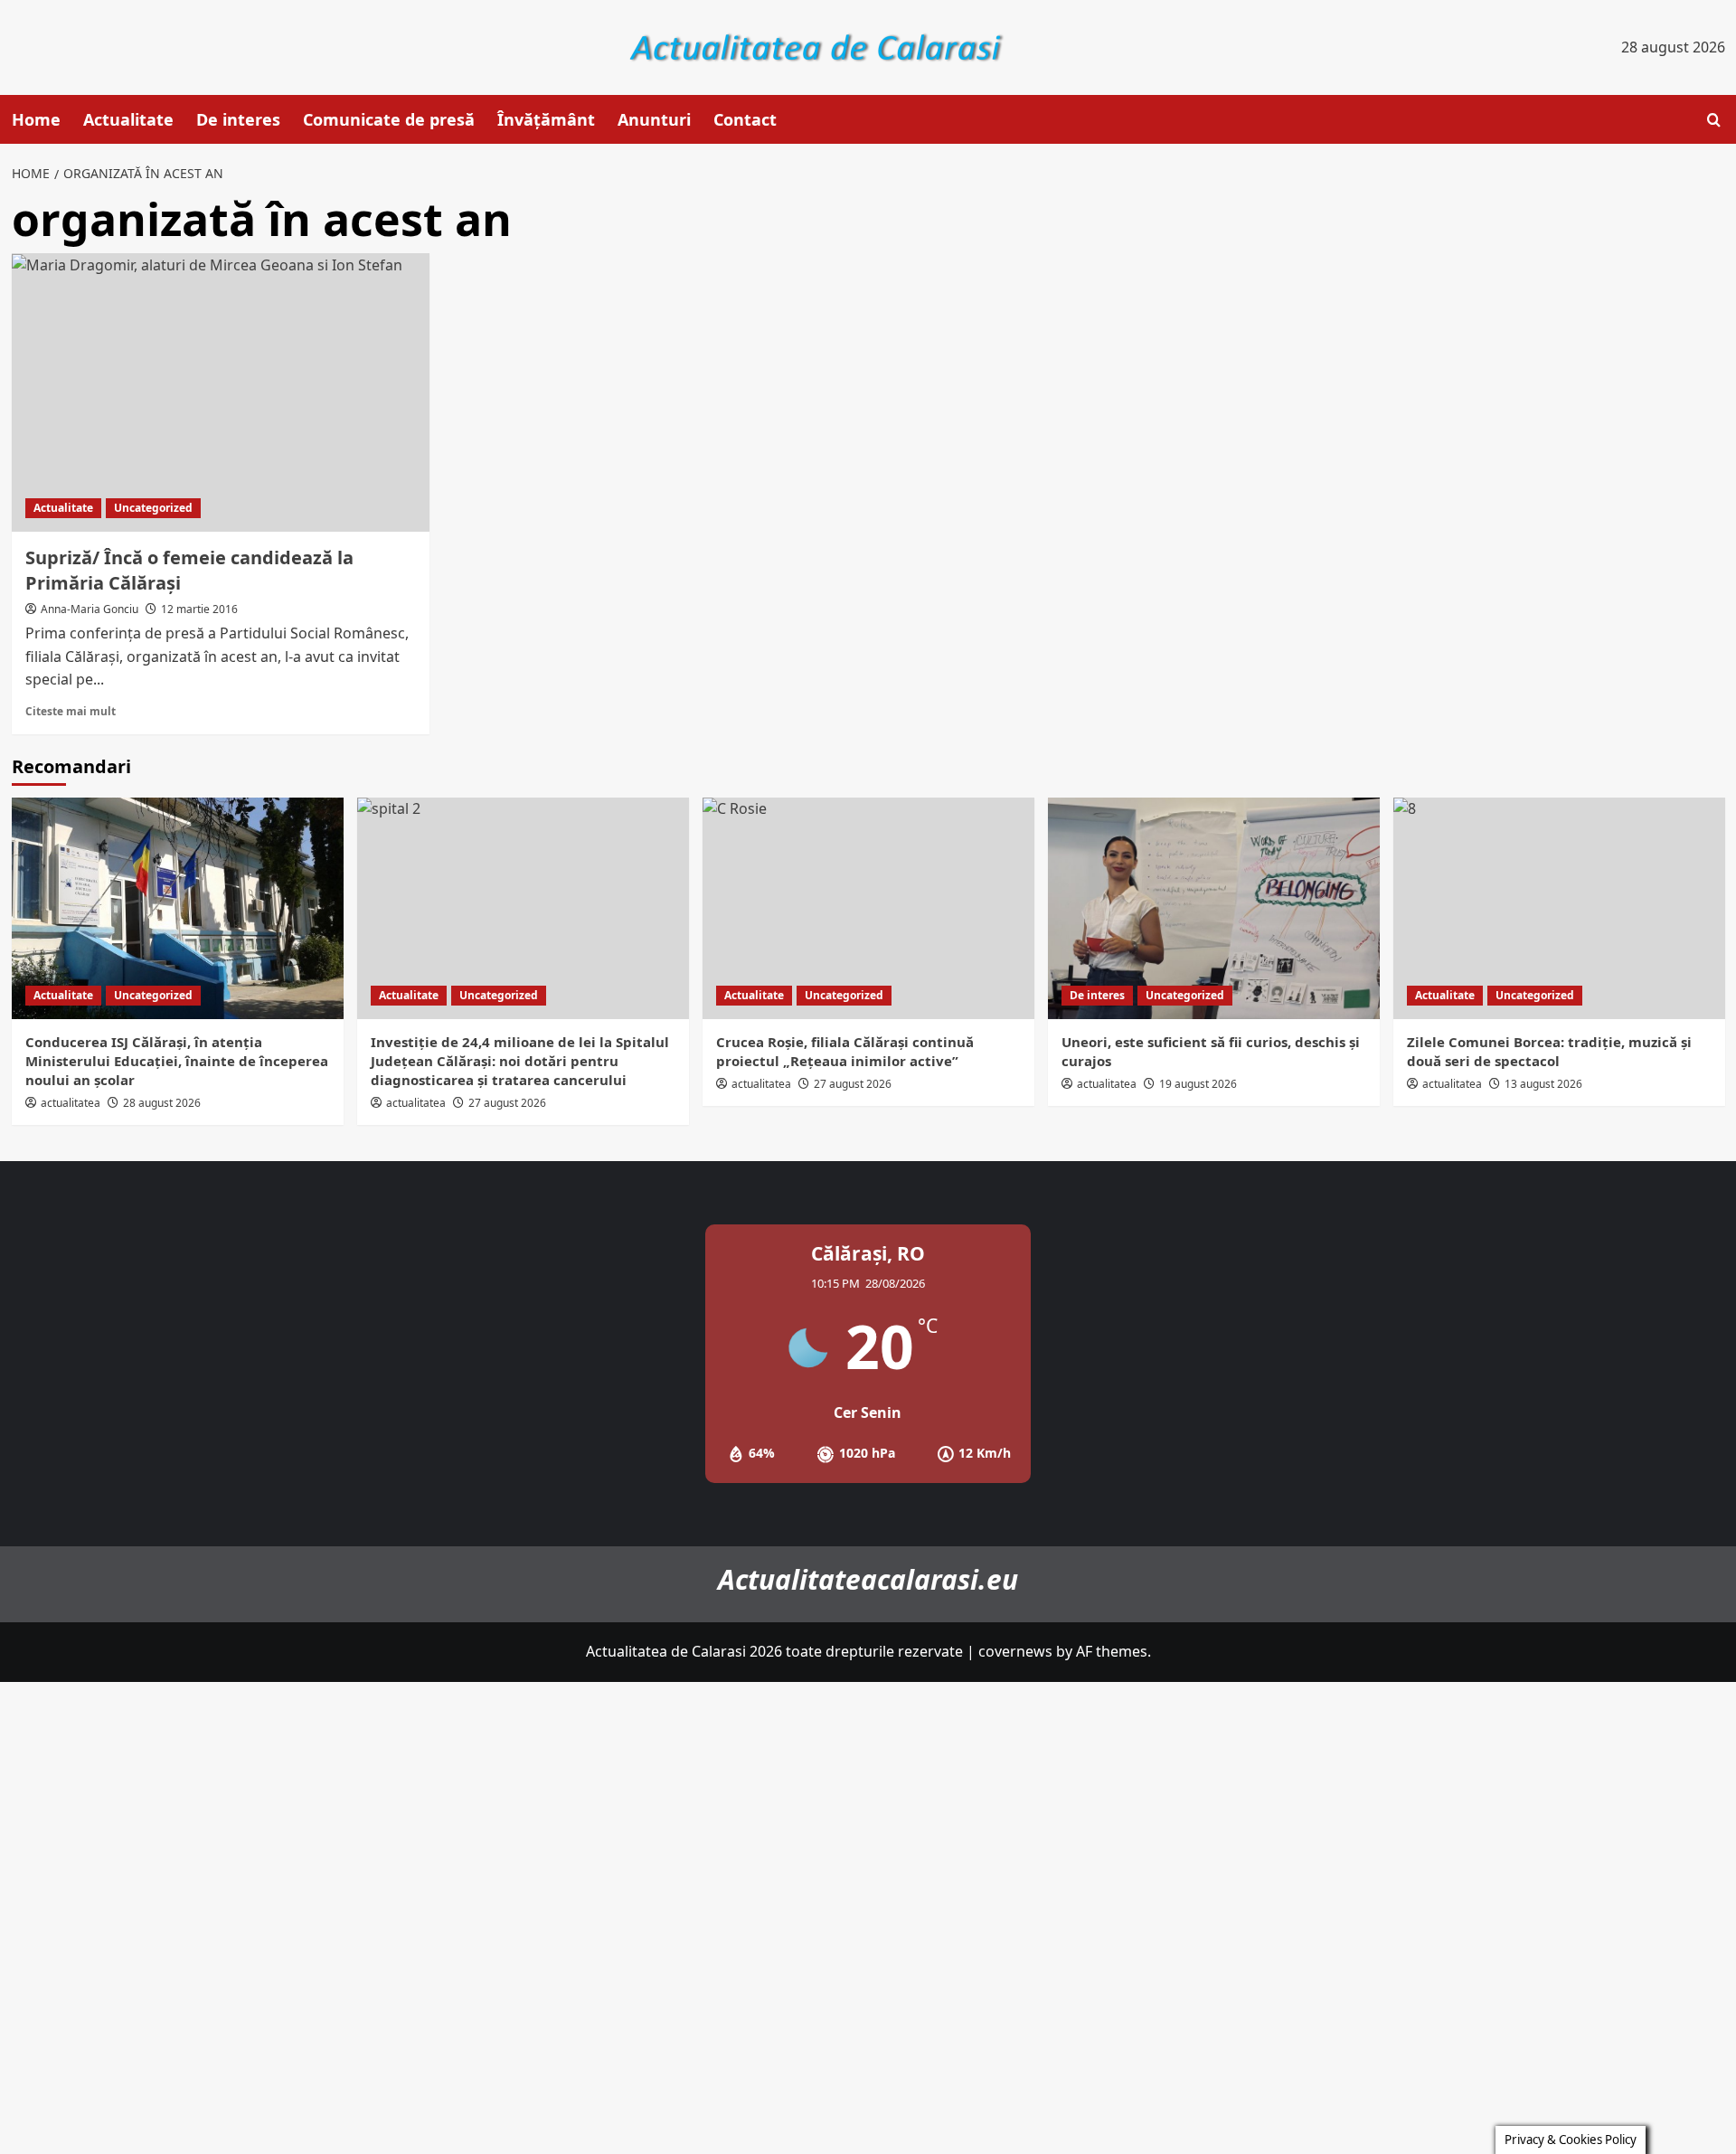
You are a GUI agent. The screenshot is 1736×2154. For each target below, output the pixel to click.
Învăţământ (546, 119)
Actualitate (128, 119)
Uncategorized (153, 508)
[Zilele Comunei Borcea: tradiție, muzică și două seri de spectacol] (1559, 908)
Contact (745, 119)
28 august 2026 (162, 1103)
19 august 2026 (1198, 1084)
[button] (1714, 120)
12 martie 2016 (199, 609)
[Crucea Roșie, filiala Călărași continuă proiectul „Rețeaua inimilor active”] (868, 908)
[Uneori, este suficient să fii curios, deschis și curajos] (1214, 908)
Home (36, 119)
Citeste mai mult (71, 711)
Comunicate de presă (389, 119)
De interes (238, 119)
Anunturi (654, 119)
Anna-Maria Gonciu (90, 609)
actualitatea (71, 1103)
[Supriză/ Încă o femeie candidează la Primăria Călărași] (221, 392)
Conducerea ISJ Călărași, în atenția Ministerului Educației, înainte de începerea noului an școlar (177, 1061)
